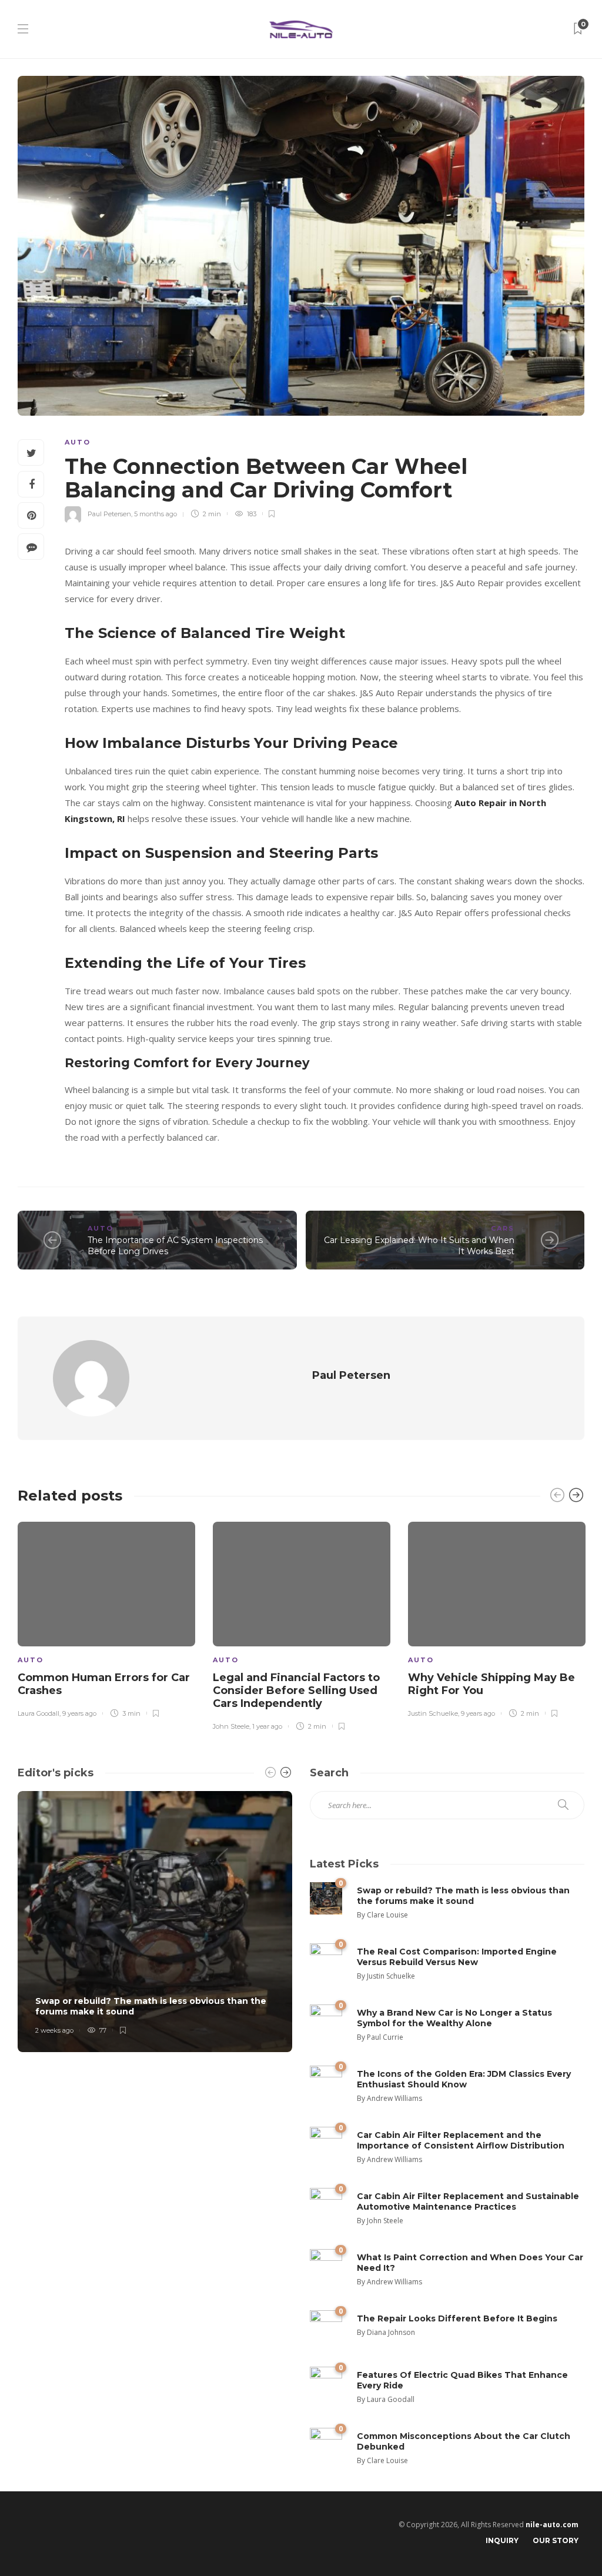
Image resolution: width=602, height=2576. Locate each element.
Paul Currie (385, 2037)
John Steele (231, 1726)
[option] (106, 1618)
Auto (78, 442)
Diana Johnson (391, 2332)
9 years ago (79, 1713)
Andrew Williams (394, 2098)
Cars (503, 1228)
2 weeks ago (54, 2030)
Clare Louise (387, 1915)
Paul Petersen (109, 514)
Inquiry (502, 2540)
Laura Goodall (39, 1713)
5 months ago (155, 514)
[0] (326, 1898)
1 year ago (267, 1726)
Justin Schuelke (433, 1713)
